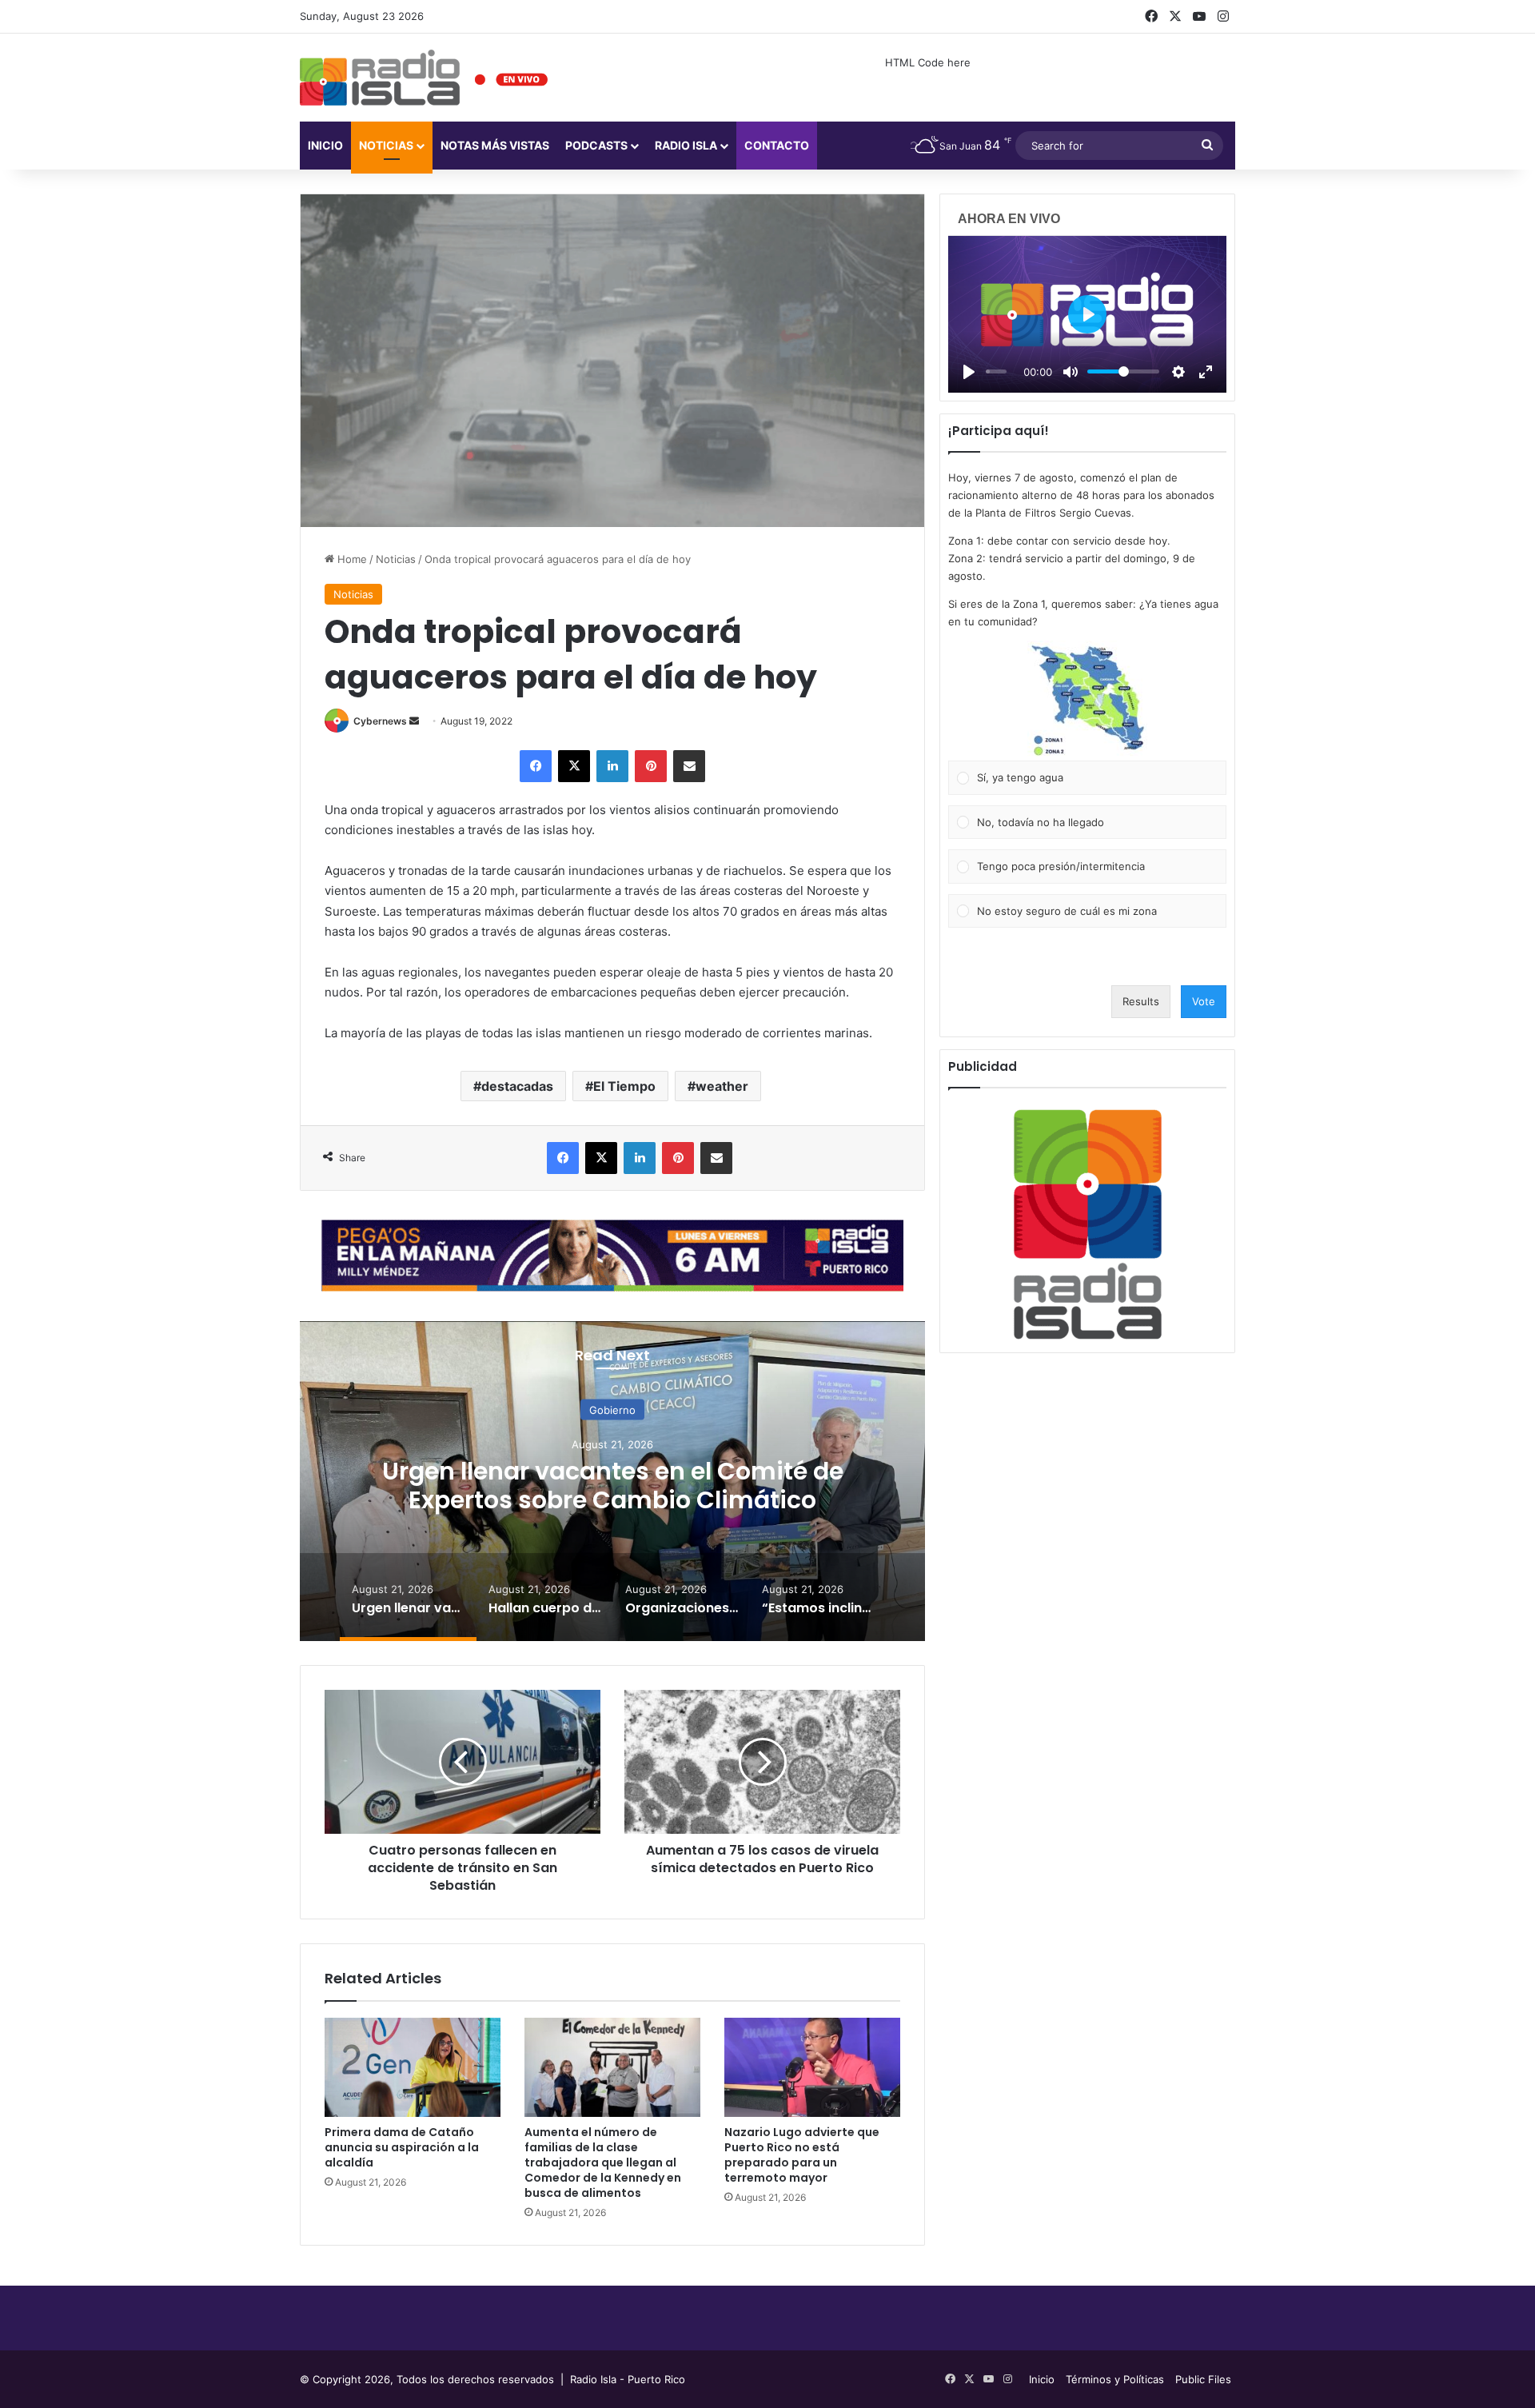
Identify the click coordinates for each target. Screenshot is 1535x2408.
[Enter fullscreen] (1206, 372)
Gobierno (612, 1410)
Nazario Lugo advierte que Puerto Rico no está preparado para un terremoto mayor (802, 2155)
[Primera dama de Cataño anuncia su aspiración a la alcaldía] (413, 2067)
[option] (612, 1481)
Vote (1204, 1001)
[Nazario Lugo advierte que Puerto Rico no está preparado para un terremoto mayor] (812, 2067)
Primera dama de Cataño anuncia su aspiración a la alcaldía (402, 2147)
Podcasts (596, 145)
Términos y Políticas (1115, 2379)
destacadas (517, 1086)
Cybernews (380, 721)
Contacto (777, 145)
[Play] (969, 372)
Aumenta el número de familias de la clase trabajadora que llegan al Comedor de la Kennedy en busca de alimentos (603, 2162)
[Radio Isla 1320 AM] (380, 78)
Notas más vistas (495, 145)
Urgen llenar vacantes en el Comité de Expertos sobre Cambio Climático (613, 1486)
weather (722, 1086)
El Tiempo (624, 1086)
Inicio (325, 145)
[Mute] (1071, 372)
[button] (1087, 701)
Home (351, 559)
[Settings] (1178, 372)
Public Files (1203, 2379)
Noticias (386, 145)
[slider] (996, 371)
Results (1141, 1001)
